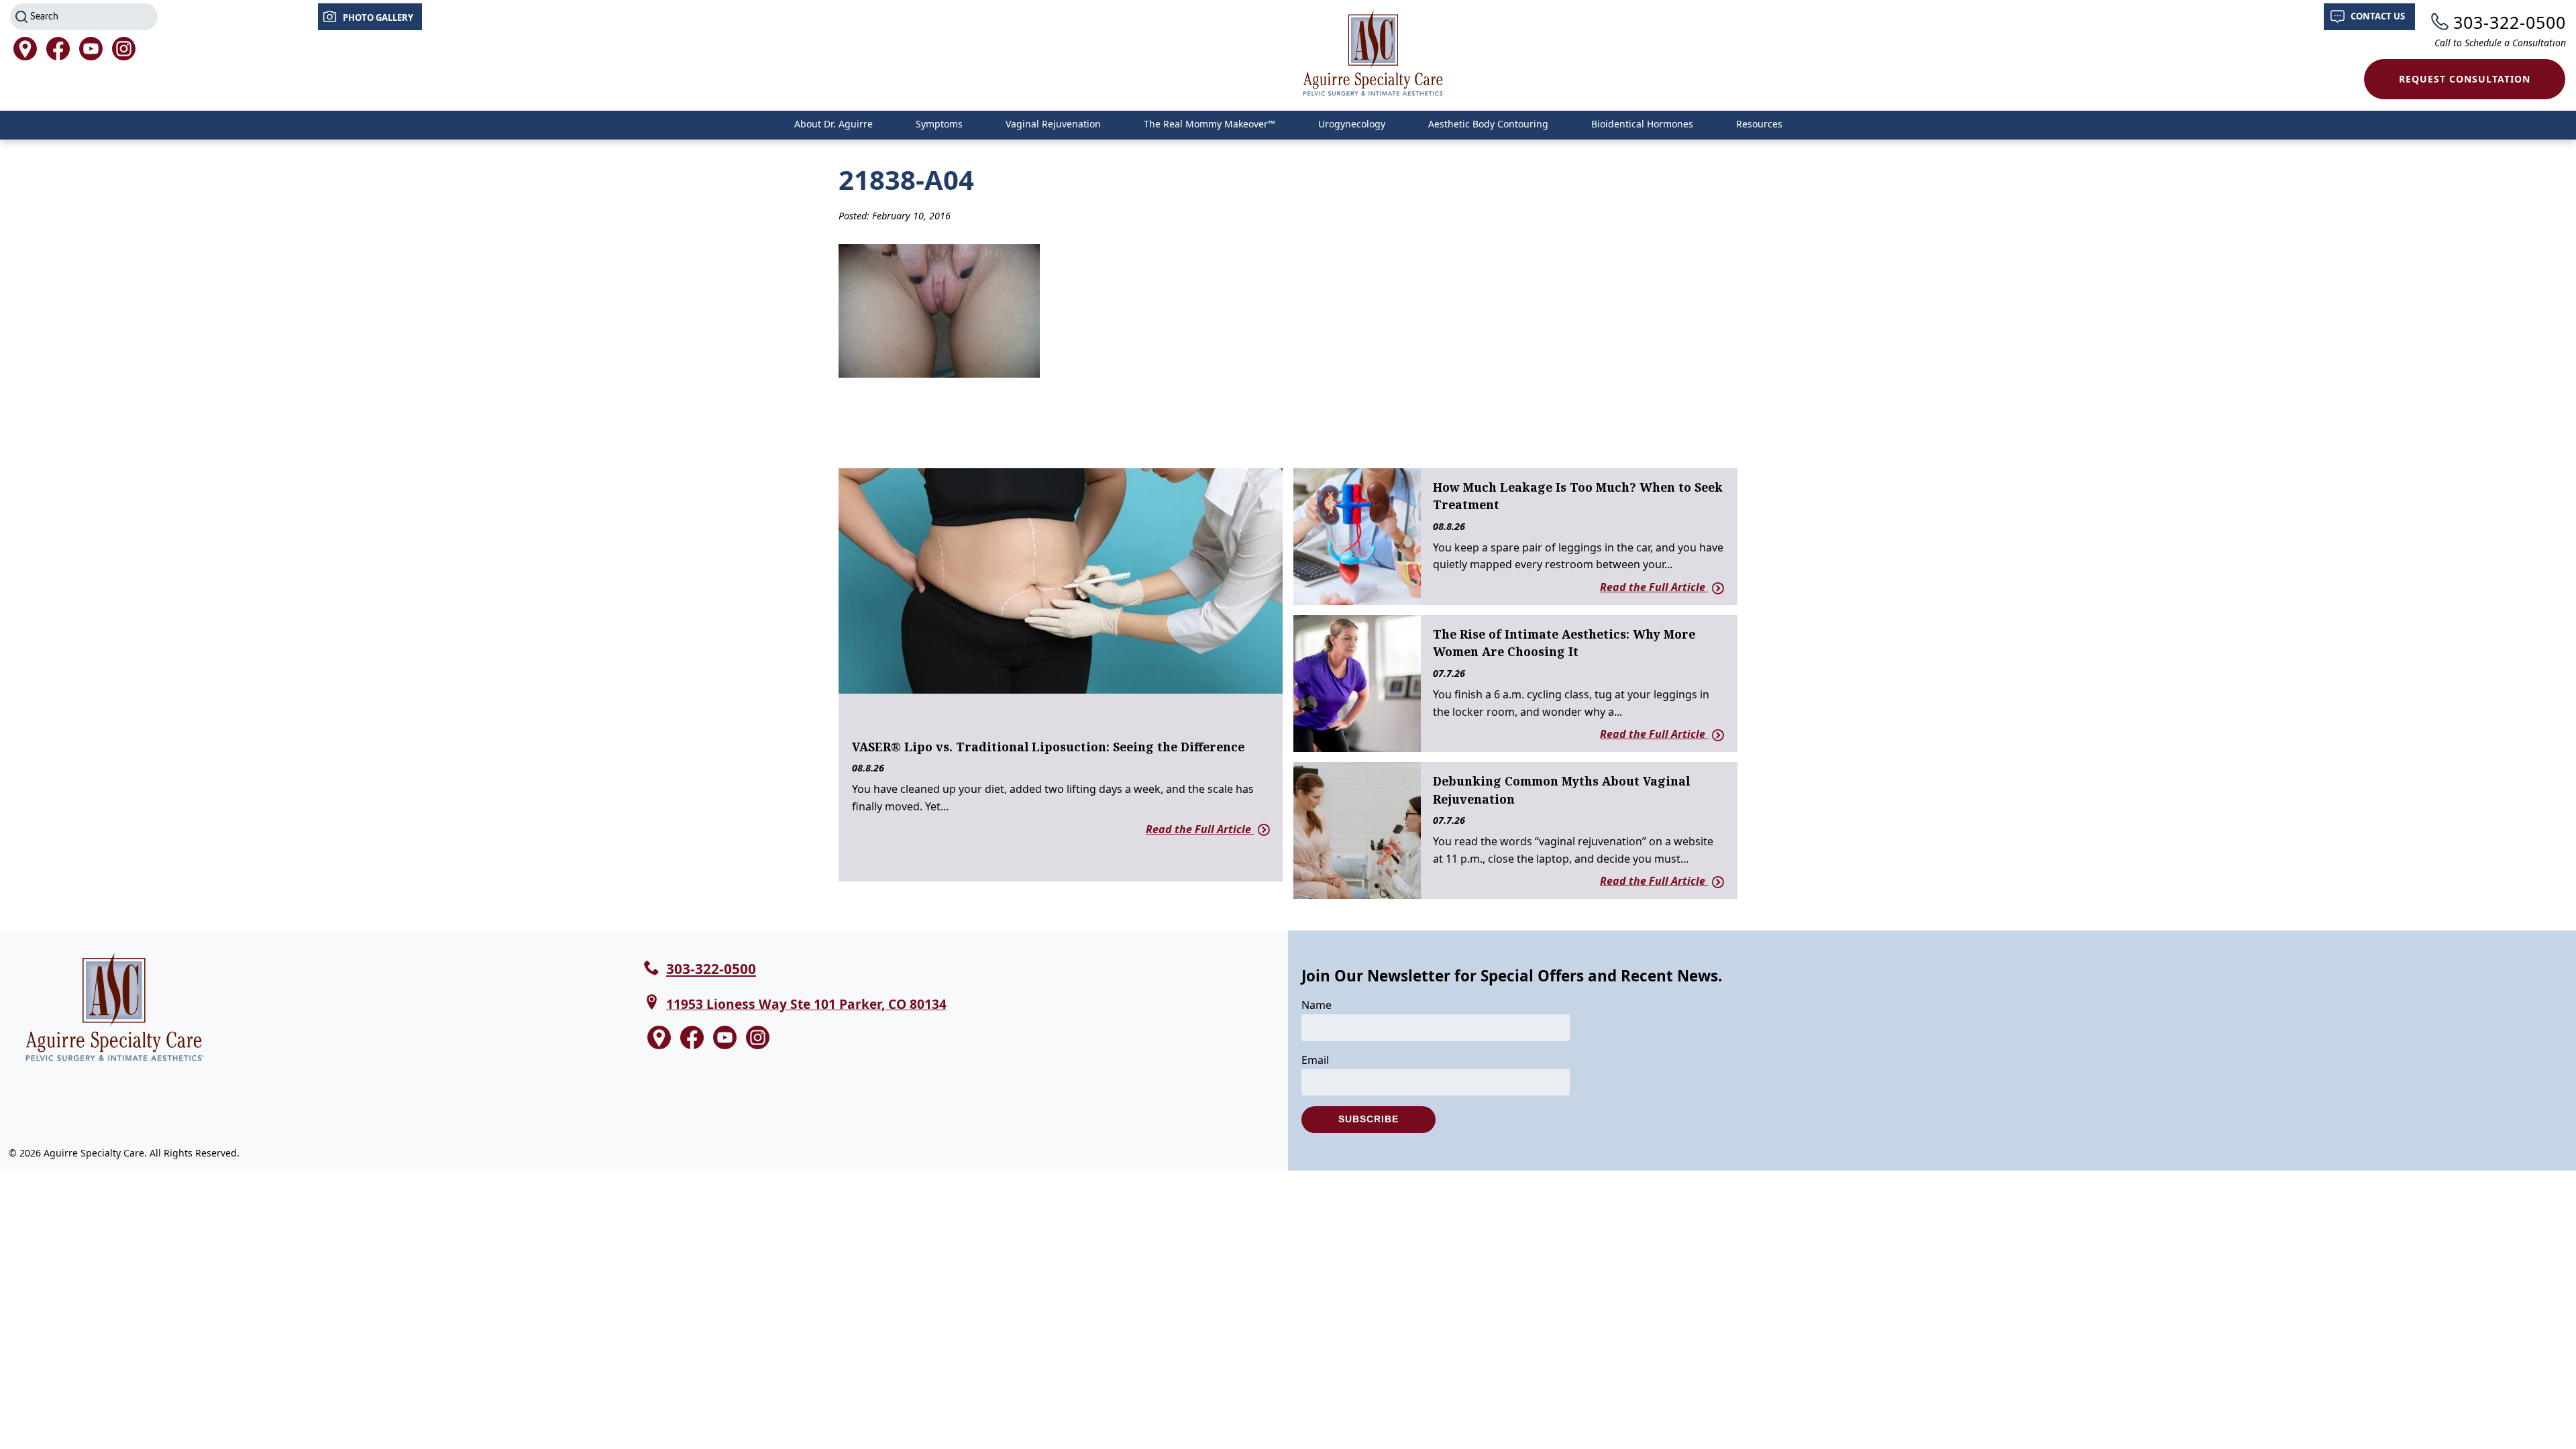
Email (1315, 1060)
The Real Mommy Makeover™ (1210, 124)
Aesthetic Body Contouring (1488, 124)
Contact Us (2378, 16)
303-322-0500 (2510, 22)
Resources (1759, 124)
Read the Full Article (1200, 829)
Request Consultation (2465, 79)
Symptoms (939, 124)
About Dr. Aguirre (834, 124)
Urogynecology (1352, 124)
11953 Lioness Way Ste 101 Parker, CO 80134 (806, 1004)
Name (1317, 1005)
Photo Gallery (378, 17)
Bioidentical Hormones (1642, 124)
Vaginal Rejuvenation (1053, 124)
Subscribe (1368, 1119)
